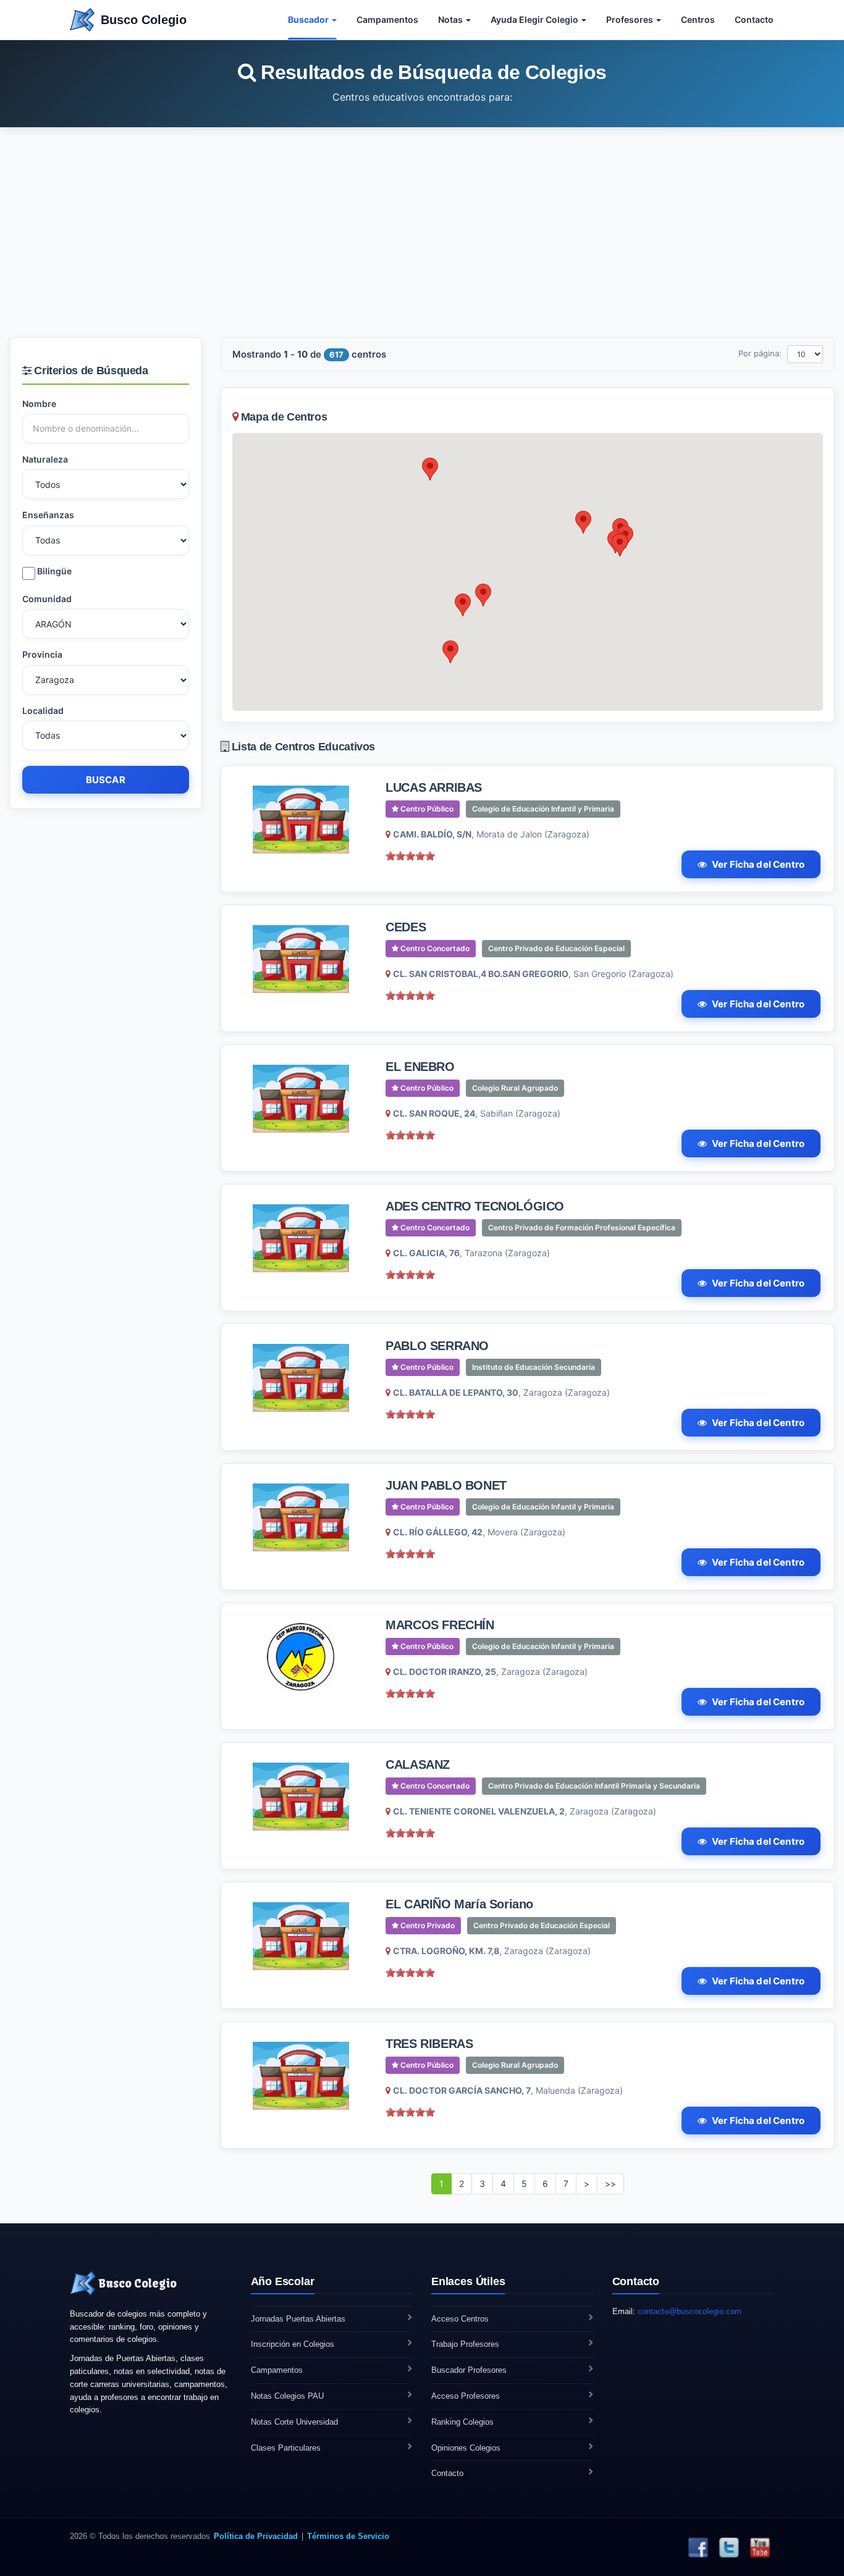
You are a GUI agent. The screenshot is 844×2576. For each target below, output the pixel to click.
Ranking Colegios (462, 2422)
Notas (451, 19)
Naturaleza (45, 459)
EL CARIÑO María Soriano (459, 1904)
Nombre (39, 404)
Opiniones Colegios (466, 2448)
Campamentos (387, 19)
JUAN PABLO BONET (446, 1485)
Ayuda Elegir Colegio (535, 19)
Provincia (42, 654)
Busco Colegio (144, 20)
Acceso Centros (460, 2319)
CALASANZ (418, 1764)
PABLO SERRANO (437, 1346)
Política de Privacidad (256, 2536)
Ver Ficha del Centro (758, 864)
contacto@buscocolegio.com (690, 2311)
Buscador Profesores (469, 2370)
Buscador (309, 19)
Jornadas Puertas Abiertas (298, 2319)
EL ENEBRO (420, 1067)
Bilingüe (53, 571)
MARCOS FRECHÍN (440, 1625)
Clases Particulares (286, 2448)
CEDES (406, 927)
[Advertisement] (422, 232)
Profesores (631, 19)
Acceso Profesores (466, 2396)
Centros (698, 19)
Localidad (43, 711)
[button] (483, 595)
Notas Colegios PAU (287, 2396)
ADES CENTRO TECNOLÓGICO (475, 1206)
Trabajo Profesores (465, 2344)
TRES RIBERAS (429, 2044)
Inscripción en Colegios (293, 2344)
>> (610, 2184)
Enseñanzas (48, 515)
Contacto (754, 19)
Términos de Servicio (348, 2536)
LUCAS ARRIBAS (434, 787)
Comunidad (47, 599)
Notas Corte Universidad (294, 2422)
